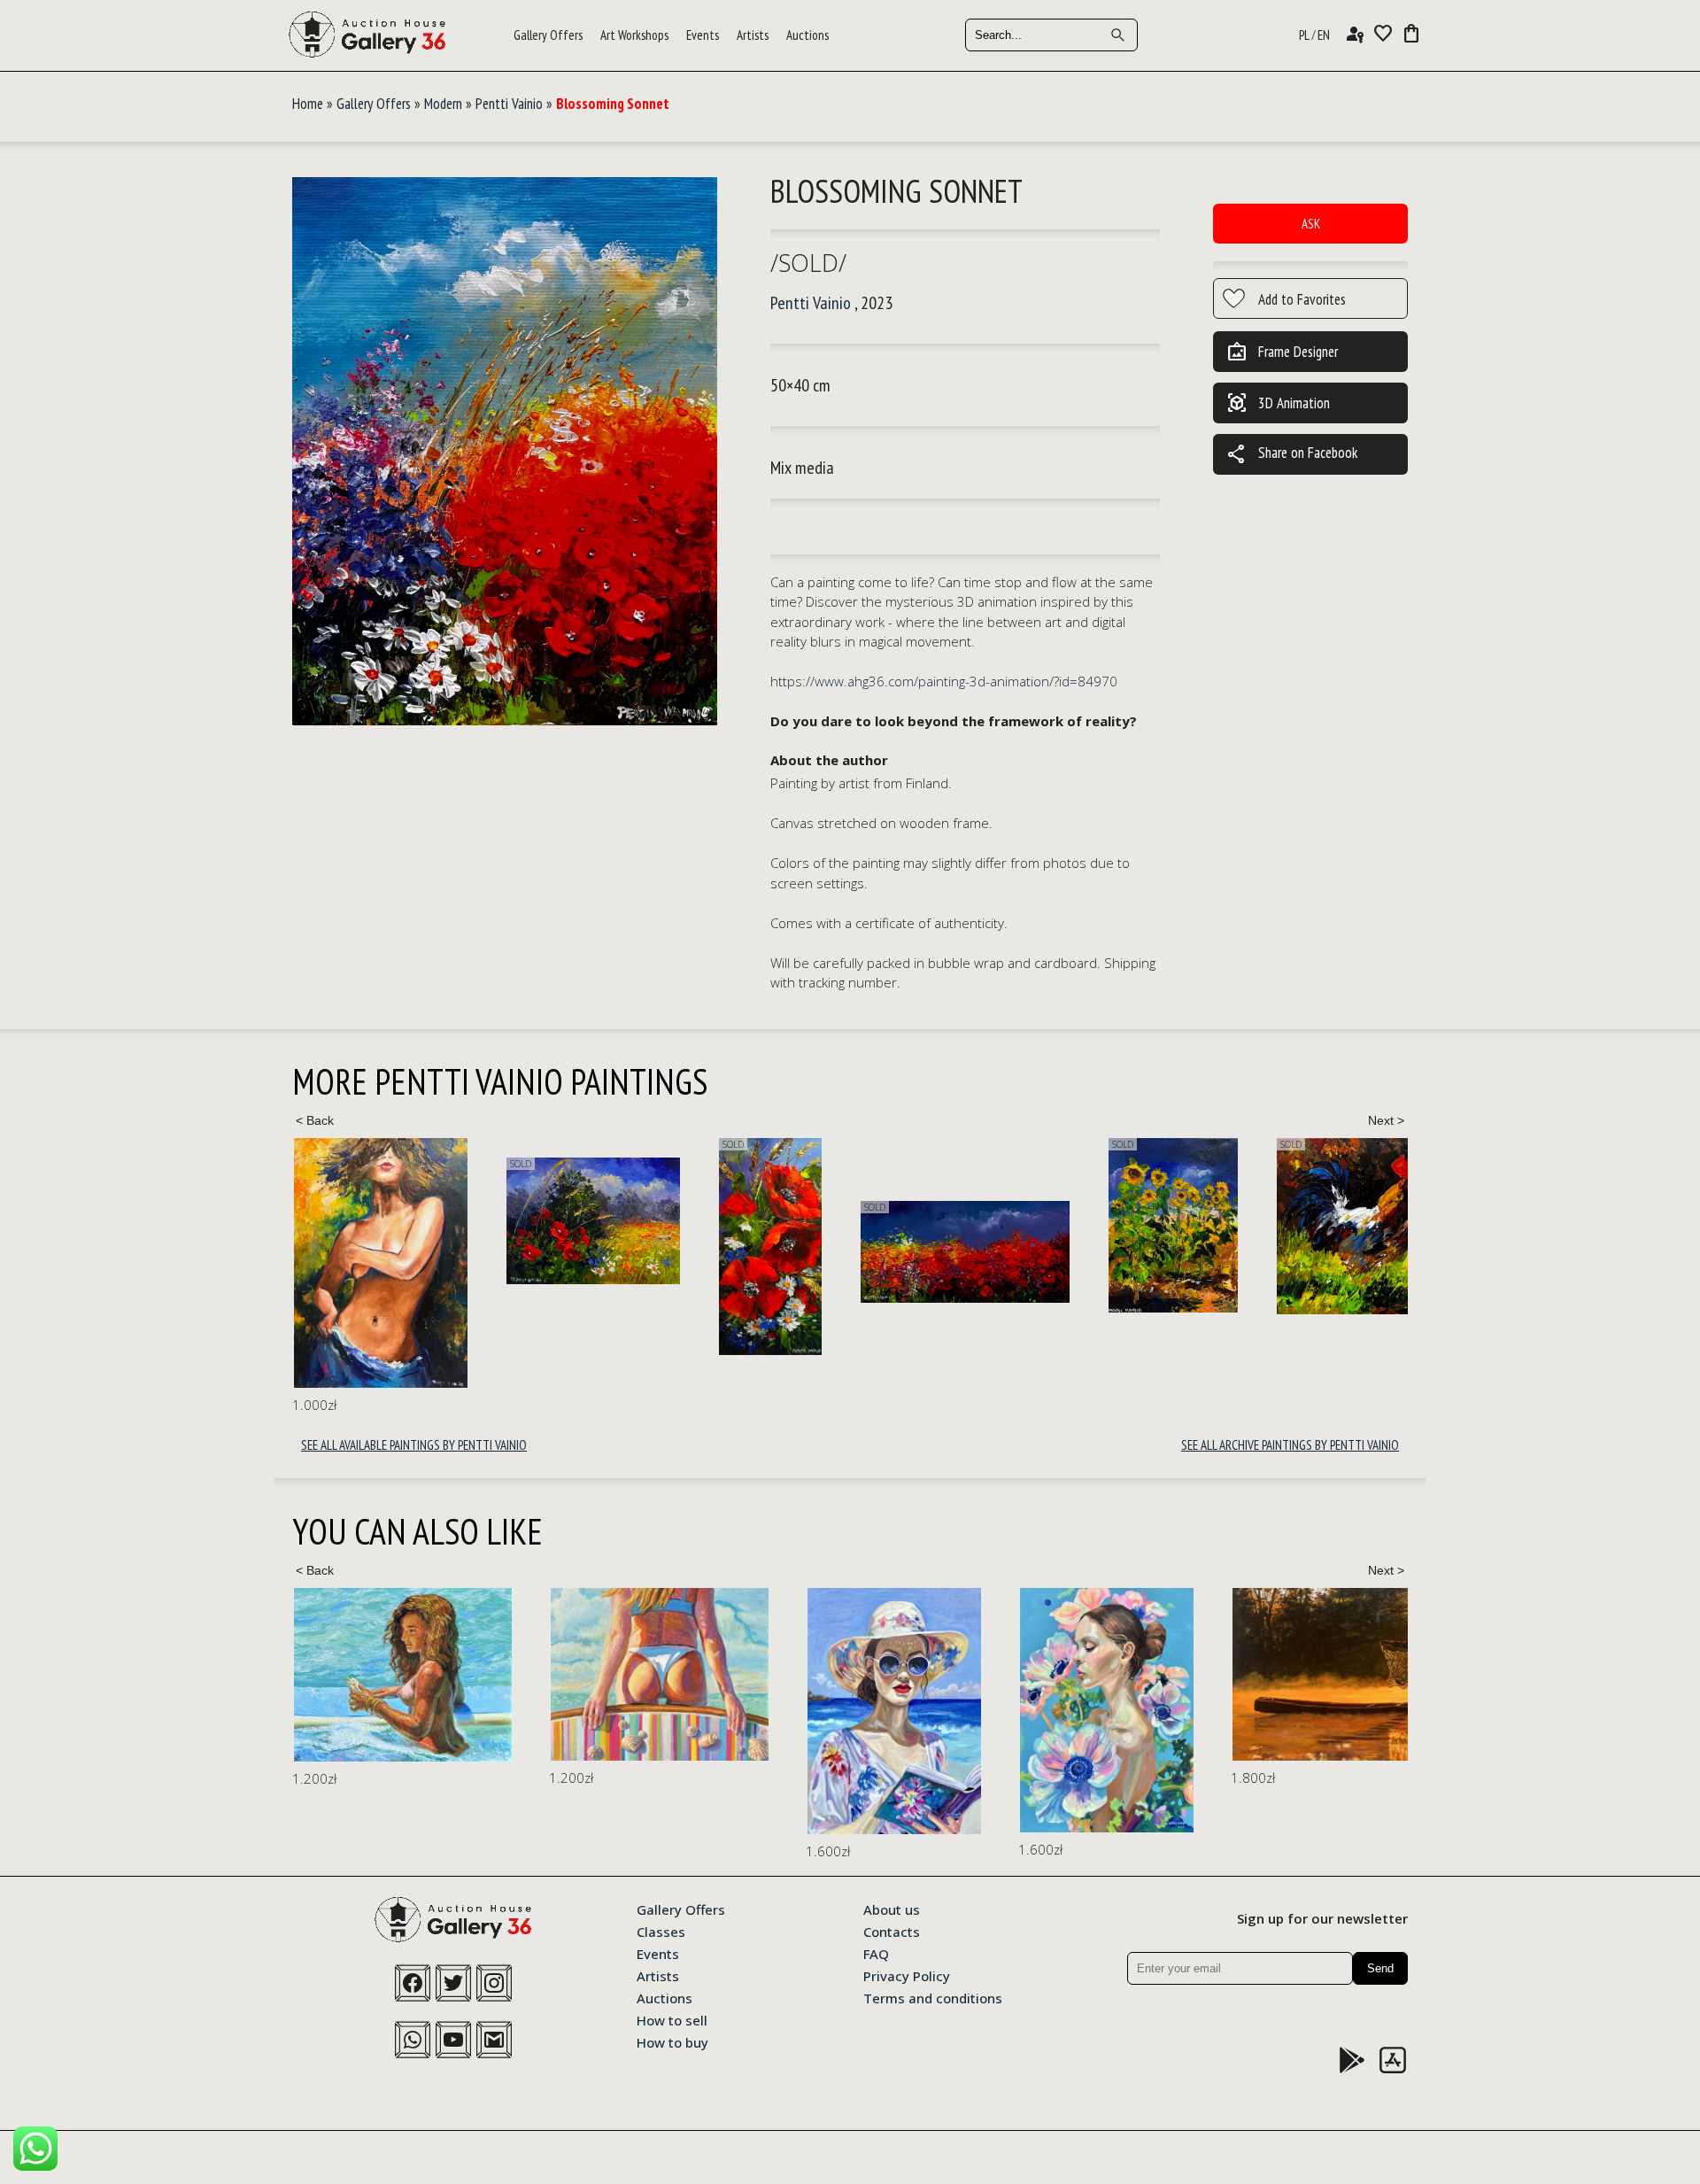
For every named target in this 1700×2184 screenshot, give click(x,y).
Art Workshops (634, 35)
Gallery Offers (548, 35)
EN (1324, 35)
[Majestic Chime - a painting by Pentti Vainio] (1341, 1227)
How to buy (672, 2041)
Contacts (892, 1931)
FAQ (876, 1953)
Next (1386, 1120)
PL (1304, 35)
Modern (443, 104)
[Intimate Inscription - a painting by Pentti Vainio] (753, 1252)
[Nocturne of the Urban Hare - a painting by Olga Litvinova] (1381, 1699)
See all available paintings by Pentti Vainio (414, 1445)
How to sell (672, 2019)
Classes (661, 1931)
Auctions (807, 35)
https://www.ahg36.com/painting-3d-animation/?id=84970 (944, 681)
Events (703, 35)
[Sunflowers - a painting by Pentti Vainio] (961, 1225)
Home (308, 104)
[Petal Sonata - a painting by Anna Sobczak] (850, 1711)
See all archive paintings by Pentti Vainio (1290, 1445)
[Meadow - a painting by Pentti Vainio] (381, 1221)
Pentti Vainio (509, 104)
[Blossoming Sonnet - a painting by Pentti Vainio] (505, 452)
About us (892, 1909)
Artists (753, 35)
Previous (314, 1120)
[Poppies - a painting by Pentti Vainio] (558, 1247)
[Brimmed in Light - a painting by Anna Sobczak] (637, 1711)
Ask (1311, 224)
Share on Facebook (1292, 454)
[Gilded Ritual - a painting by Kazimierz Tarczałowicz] (1116, 1674)
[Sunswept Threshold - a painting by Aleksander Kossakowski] (403, 1674)
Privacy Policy (907, 1975)
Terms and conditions (933, 1997)
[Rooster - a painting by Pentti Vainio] (1151, 1226)
